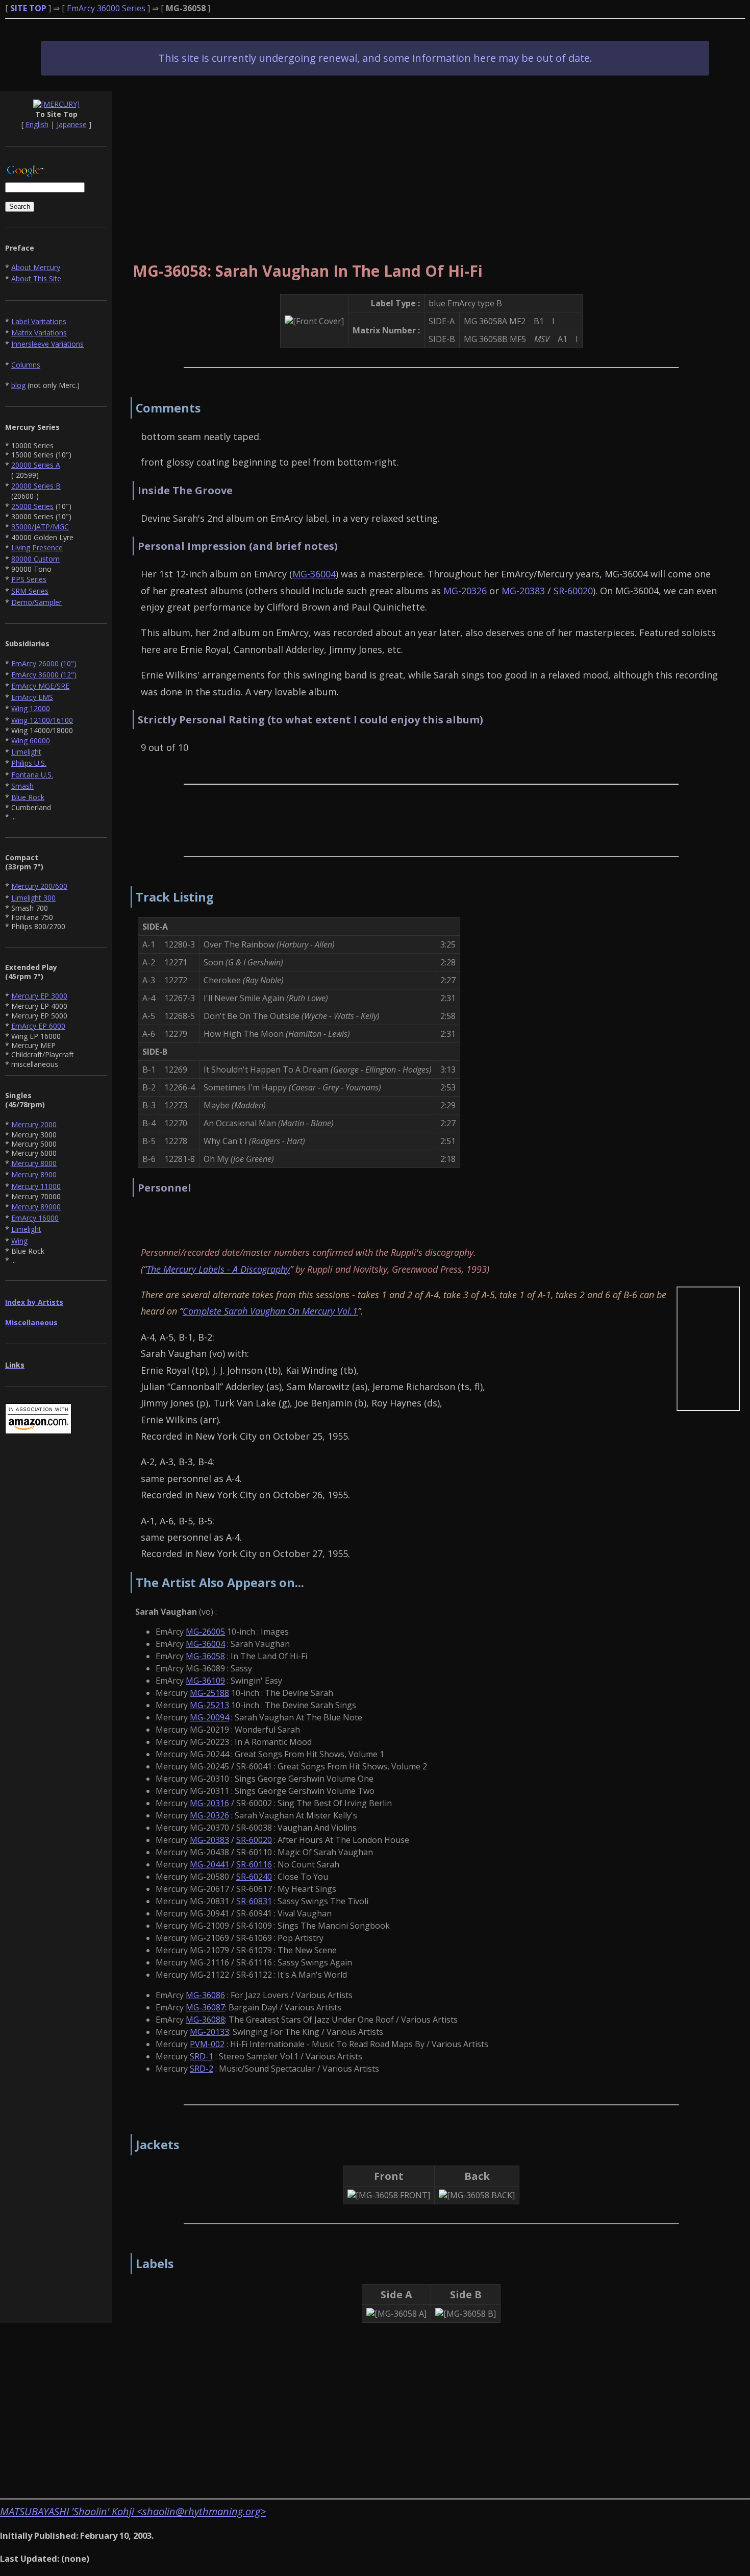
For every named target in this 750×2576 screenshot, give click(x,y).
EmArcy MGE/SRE (40, 686)
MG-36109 (205, 1681)
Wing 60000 (31, 740)
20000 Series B (36, 486)
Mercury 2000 (34, 1124)
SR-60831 (254, 1901)
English (37, 124)
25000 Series (32, 506)
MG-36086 (205, 1995)
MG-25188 (209, 1693)
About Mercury (36, 267)
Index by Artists (34, 1302)
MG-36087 (205, 2007)
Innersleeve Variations (47, 344)
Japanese (72, 124)
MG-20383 (523, 591)
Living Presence (37, 548)
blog (18, 385)
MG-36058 (205, 1656)
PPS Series (29, 579)
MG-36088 (205, 2020)
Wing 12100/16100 (42, 720)
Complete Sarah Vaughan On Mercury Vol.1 (270, 1311)
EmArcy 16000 (35, 1218)
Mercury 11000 (36, 1186)
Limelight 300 (33, 898)
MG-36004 (314, 574)
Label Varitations (39, 321)
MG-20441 (209, 1864)
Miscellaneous (31, 1322)
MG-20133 (209, 2032)
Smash (22, 786)
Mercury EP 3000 (39, 996)
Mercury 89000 (36, 1207)
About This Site (36, 278)
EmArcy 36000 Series (106, 8)
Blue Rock (28, 797)
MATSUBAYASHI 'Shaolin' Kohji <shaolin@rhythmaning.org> (133, 2511)
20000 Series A (36, 465)
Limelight (26, 752)
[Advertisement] (431, 162)
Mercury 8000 (34, 1163)
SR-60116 (254, 1864)
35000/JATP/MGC (40, 527)
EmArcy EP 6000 (38, 1026)
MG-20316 (209, 1803)
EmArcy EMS (32, 697)
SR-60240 (254, 1877)
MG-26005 (205, 1632)
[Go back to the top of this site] (56, 104)
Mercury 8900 (34, 1174)
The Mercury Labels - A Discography (218, 1269)
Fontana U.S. (32, 775)
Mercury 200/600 (39, 886)
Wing (19, 1241)
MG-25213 (209, 1705)
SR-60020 (573, 591)
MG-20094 (209, 1717)
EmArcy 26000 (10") (44, 663)
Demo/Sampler (36, 602)
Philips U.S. (29, 763)
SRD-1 (202, 2056)
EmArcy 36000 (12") (44, 675)
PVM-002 (207, 2044)
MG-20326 (465, 591)
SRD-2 (202, 2069)
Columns (26, 365)
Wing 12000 (31, 708)
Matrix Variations (39, 333)
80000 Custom (35, 559)
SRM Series (30, 591)
